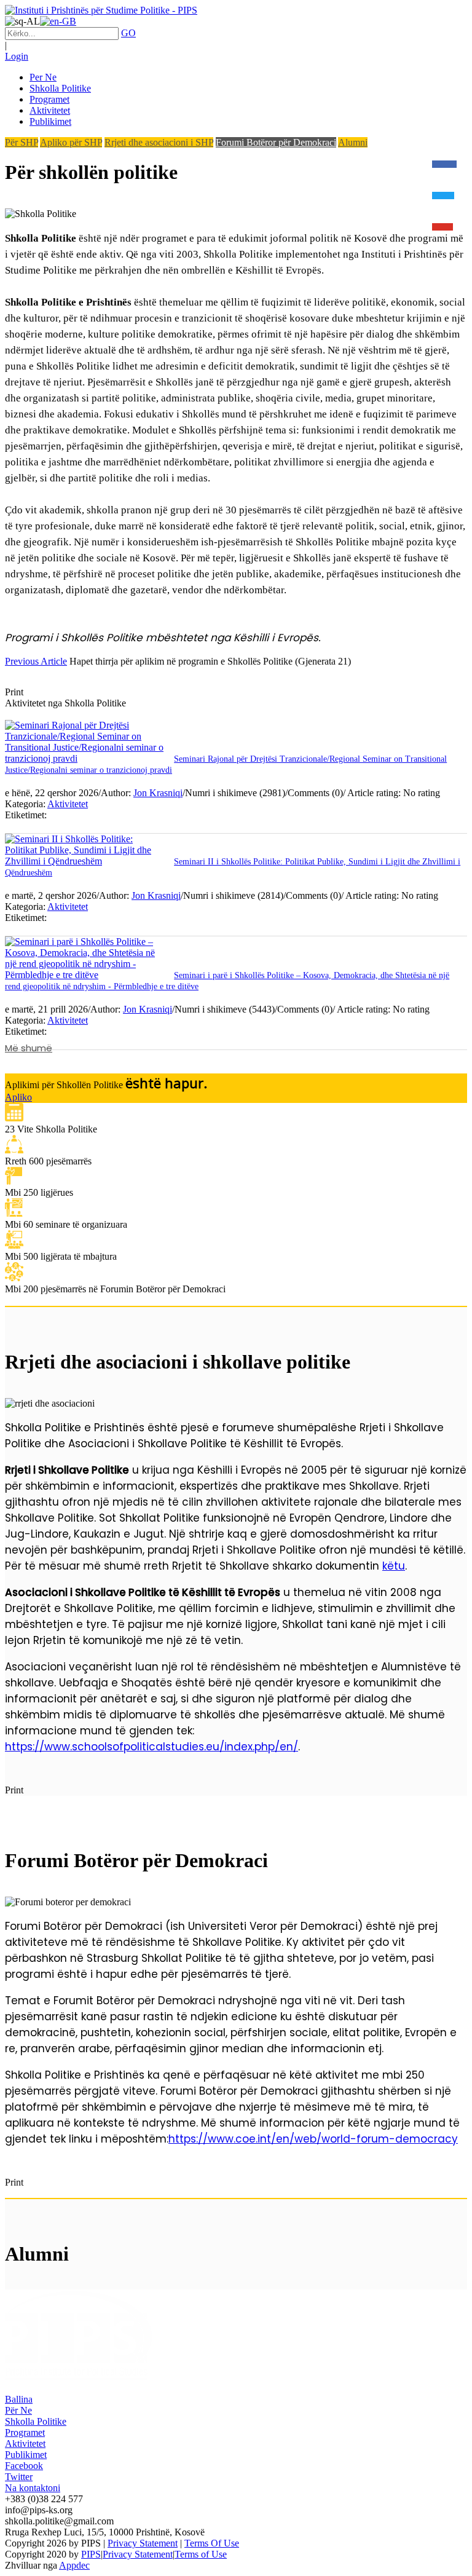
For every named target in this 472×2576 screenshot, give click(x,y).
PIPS (91, 2554)
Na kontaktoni (33, 2488)
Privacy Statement (143, 2543)
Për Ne (18, 2410)
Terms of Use (201, 2554)
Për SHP (22, 142)
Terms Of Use (212, 2543)
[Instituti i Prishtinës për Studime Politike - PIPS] (101, 10)
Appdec (74, 2565)
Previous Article (36, 661)
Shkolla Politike (36, 2421)
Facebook (24, 2466)
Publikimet (26, 2455)
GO (128, 33)
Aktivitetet (68, 804)
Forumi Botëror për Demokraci (276, 142)
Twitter (19, 2477)
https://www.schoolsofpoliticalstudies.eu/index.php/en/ (151, 1747)
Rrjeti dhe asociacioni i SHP (159, 142)
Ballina (19, 2399)
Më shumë (29, 1048)
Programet (25, 2432)
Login (17, 56)
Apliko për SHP (71, 142)
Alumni (353, 142)
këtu (394, 1566)
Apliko (18, 1097)
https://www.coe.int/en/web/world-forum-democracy (313, 2139)
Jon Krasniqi (158, 793)
